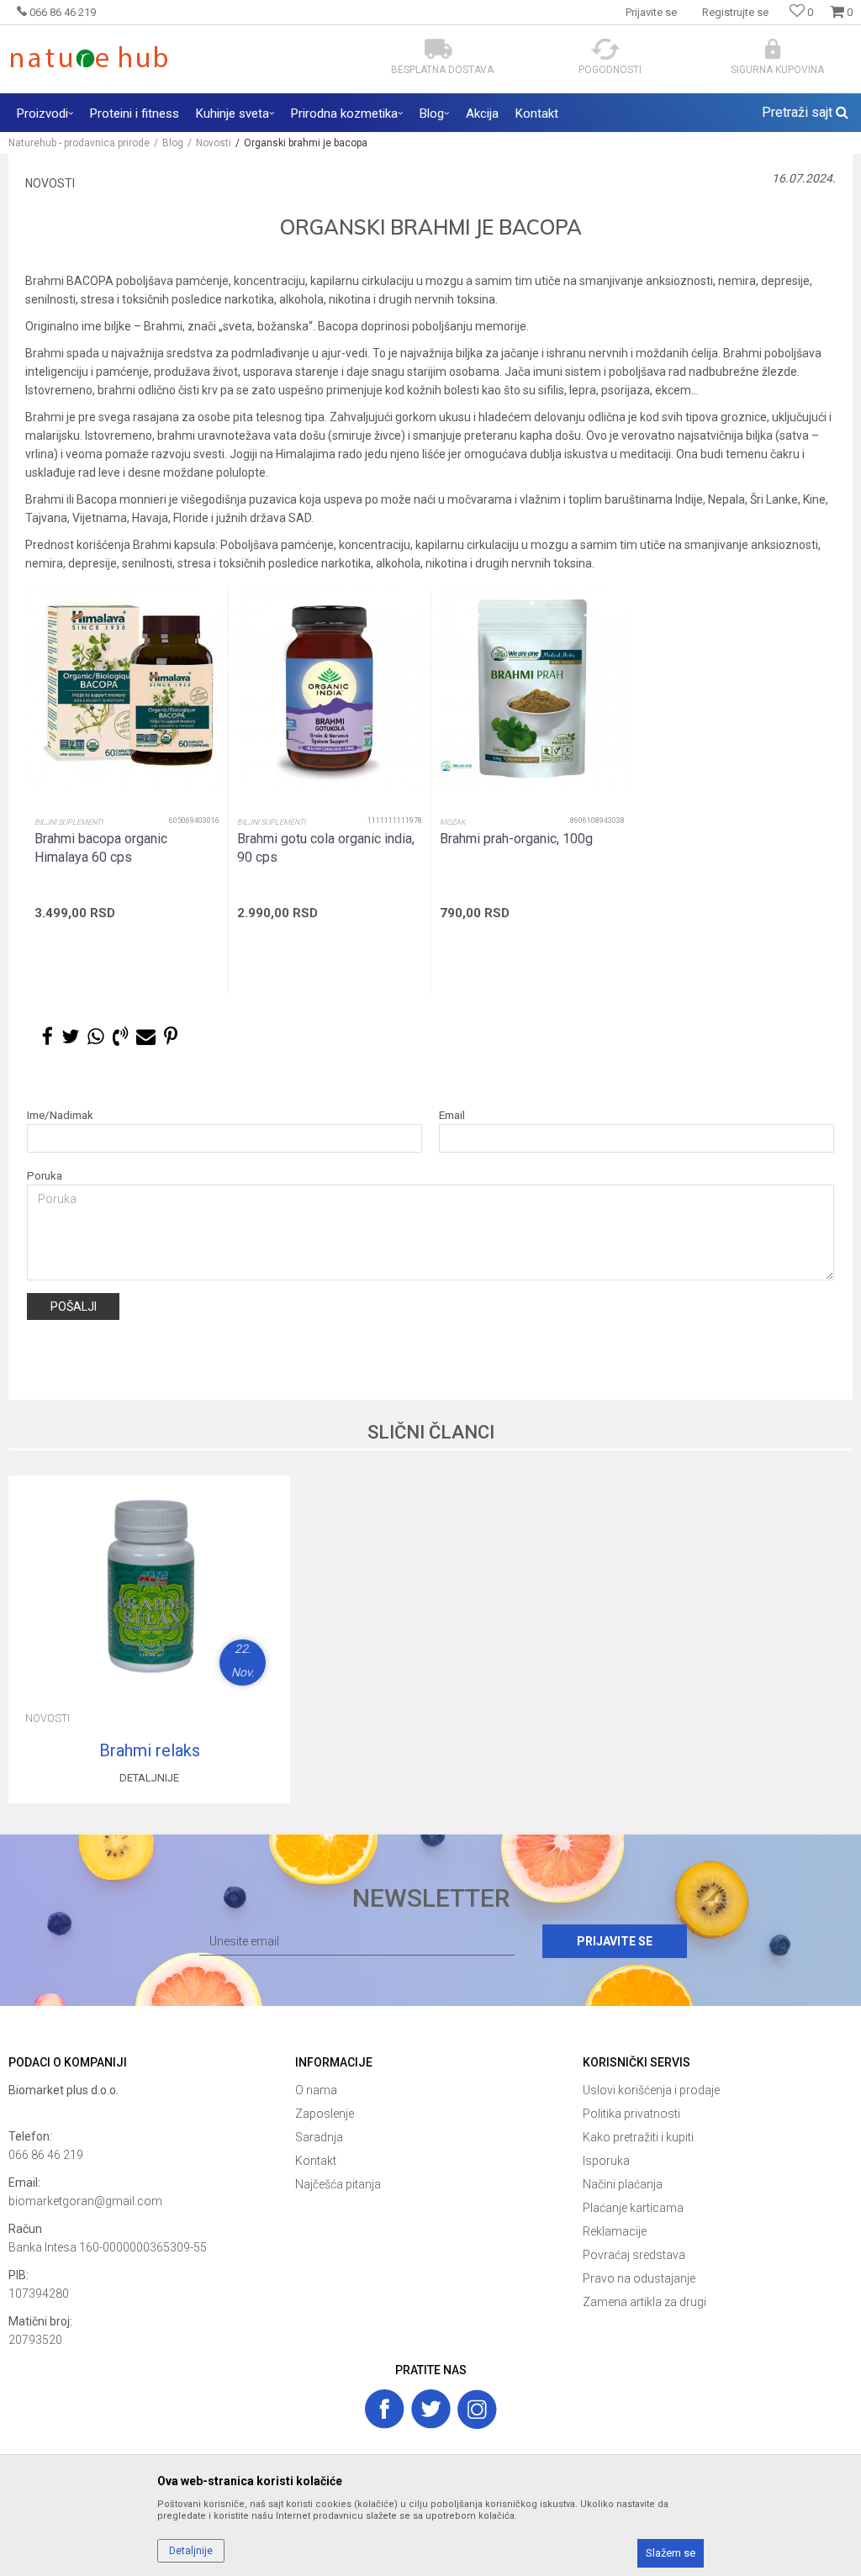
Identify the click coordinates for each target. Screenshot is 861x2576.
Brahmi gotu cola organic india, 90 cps (326, 848)
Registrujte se (735, 12)
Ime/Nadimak (60, 1115)
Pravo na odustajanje (639, 2278)
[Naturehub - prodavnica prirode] (89, 57)
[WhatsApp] (96, 1037)
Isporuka (606, 2161)
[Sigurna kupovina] (773, 49)
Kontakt (316, 2161)
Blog (173, 143)
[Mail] (146, 1037)
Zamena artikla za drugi (644, 2302)
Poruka (45, 1176)
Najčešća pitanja (338, 2184)
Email (452, 1115)
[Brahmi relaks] (149, 1581)
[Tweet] (70, 1037)
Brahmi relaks (150, 1750)
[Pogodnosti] (606, 49)
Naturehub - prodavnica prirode (79, 143)
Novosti (214, 143)
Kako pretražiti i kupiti (638, 2137)
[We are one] (457, 766)
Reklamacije (615, 2231)
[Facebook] (48, 1037)
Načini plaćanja (623, 2184)
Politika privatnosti (631, 2114)
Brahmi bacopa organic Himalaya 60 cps (101, 848)
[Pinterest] (171, 1037)
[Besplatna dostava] (438, 49)
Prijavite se (615, 1941)
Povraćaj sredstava (634, 2255)
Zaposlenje (325, 2114)
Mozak (453, 822)
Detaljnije (149, 1778)
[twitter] (431, 2409)
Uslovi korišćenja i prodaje (651, 2090)
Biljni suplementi (69, 822)
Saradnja (319, 2137)
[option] (127, 791)
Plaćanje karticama (633, 2208)
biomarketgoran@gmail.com (85, 2201)
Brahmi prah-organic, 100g (516, 839)
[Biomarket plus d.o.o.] (143, 2109)
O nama (316, 2090)
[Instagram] (477, 2409)
